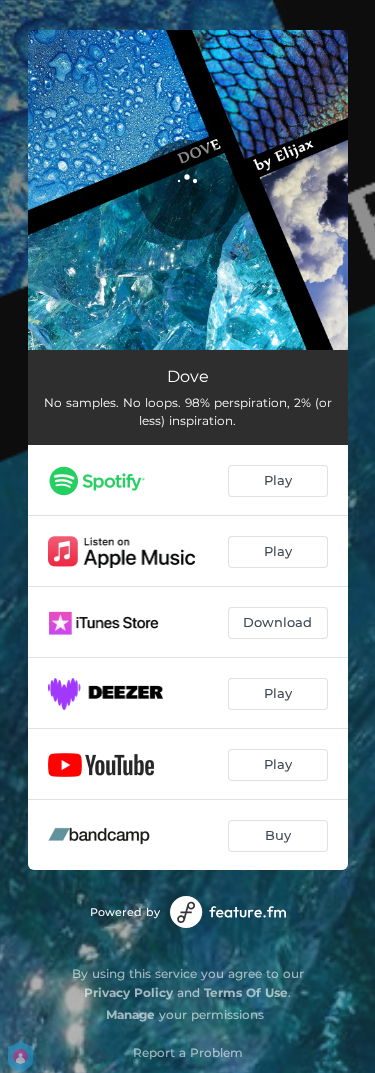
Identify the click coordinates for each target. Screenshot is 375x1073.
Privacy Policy (128, 992)
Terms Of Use (246, 992)
